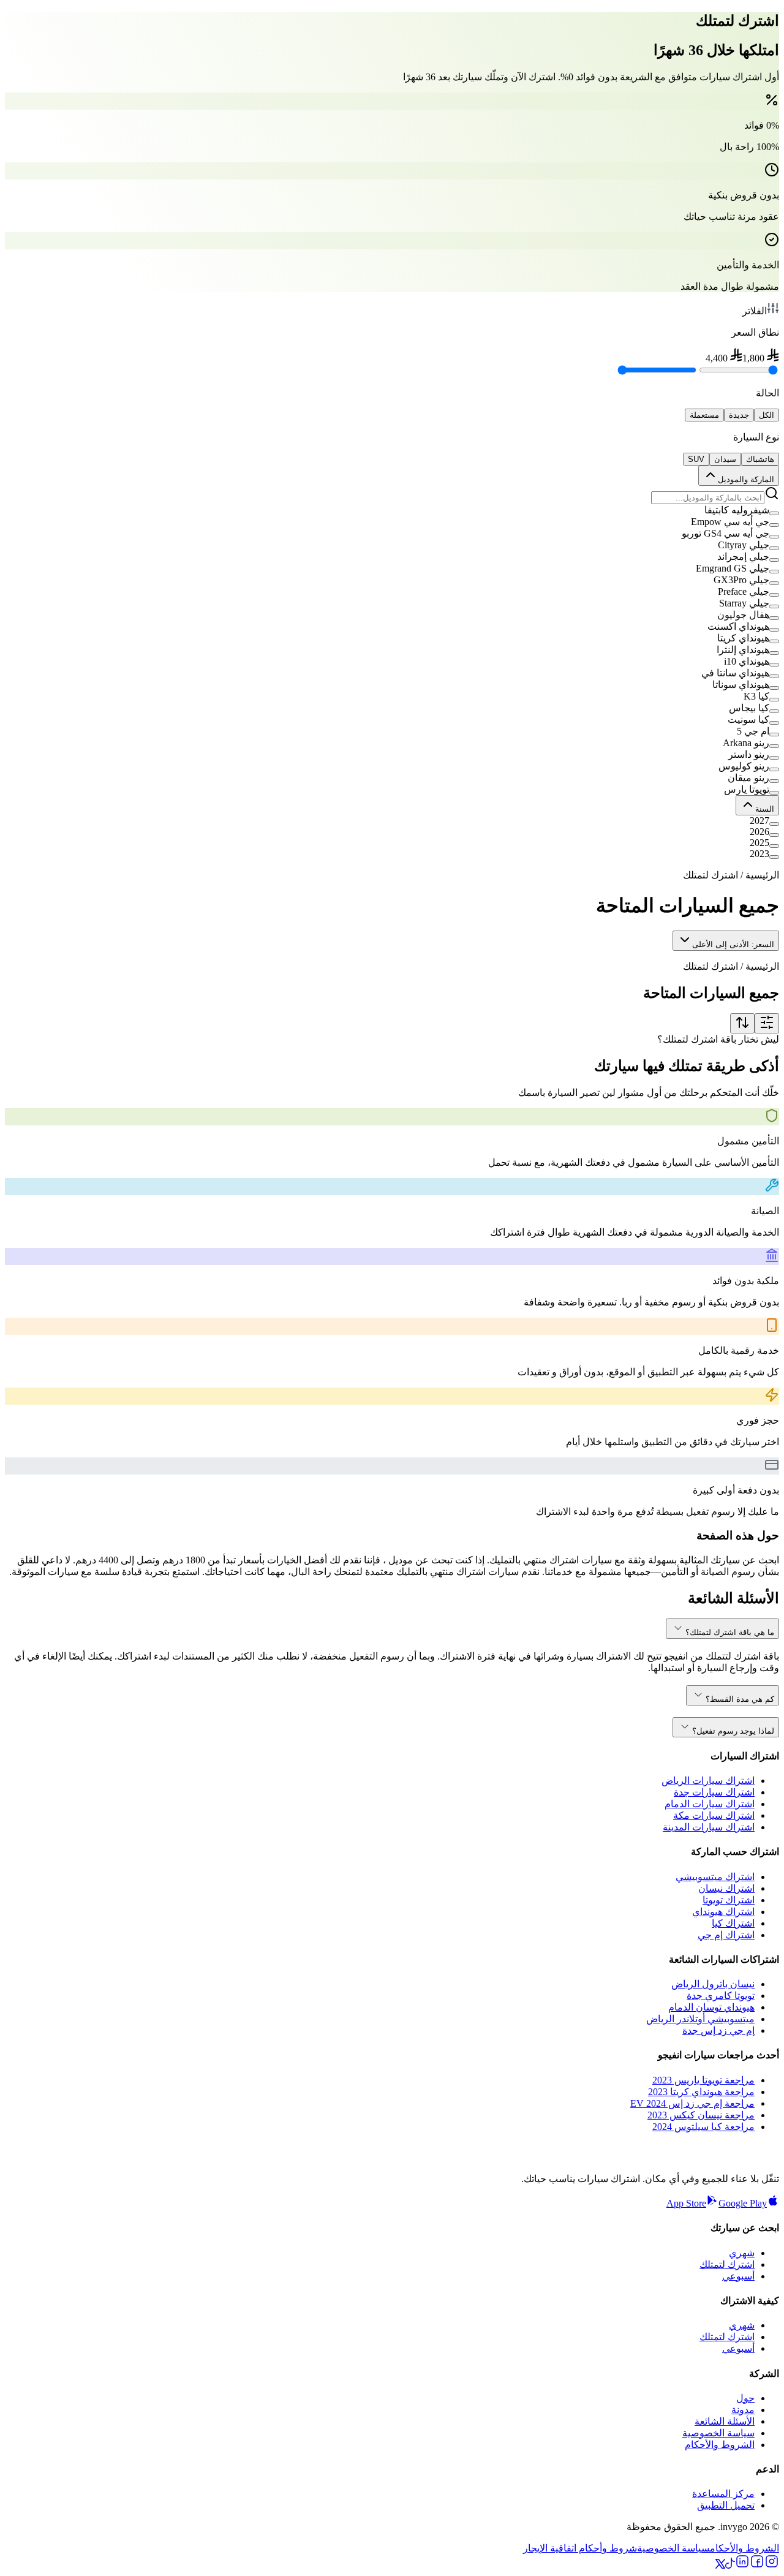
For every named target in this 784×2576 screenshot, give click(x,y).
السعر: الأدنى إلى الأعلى (733, 944)
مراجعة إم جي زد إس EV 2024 (692, 2103)
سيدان (725, 459)
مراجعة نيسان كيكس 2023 (701, 2115)
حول (745, 2398)
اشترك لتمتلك (727, 2264)
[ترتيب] (742, 1023)
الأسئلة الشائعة (725, 2421)
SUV (696, 459)
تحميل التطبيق (726, 2505)
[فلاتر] (767, 1023)
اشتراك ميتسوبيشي (715, 1877)
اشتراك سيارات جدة (714, 1792)
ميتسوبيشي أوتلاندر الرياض (700, 2019)
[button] (392, 510)
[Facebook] (757, 2565)
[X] (720, 2565)
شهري (742, 2253)
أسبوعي (738, 2276)
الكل (767, 415)
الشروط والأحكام (720, 2445)
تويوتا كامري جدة (721, 1996)
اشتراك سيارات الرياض (708, 1781)
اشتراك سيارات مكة (714, 1815)
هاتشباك (760, 459)
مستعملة (704, 415)
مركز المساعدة (723, 2494)
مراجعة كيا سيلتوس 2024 (703, 2127)
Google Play (743, 2203)
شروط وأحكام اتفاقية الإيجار (580, 2548)
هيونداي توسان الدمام (711, 2007)
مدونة (743, 2410)
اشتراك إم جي (726, 1935)
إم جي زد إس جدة (718, 2030)
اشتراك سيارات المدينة (709, 1827)
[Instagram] (772, 2565)
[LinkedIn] (742, 2565)
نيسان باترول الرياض (713, 1984)
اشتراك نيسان (726, 1888)
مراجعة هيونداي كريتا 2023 (701, 2092)
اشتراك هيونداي (723, 1912)
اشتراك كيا (733, 1923)
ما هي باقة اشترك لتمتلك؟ (730, 1632)
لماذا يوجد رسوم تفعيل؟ (733, 1731)
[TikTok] (730, 2565)
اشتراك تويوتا (729, 1900)
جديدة (739, 415)
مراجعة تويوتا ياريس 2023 (703, 2080)
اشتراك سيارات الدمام (710, 1804)
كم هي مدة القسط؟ (740, 1699)
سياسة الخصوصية (718, 2433)
